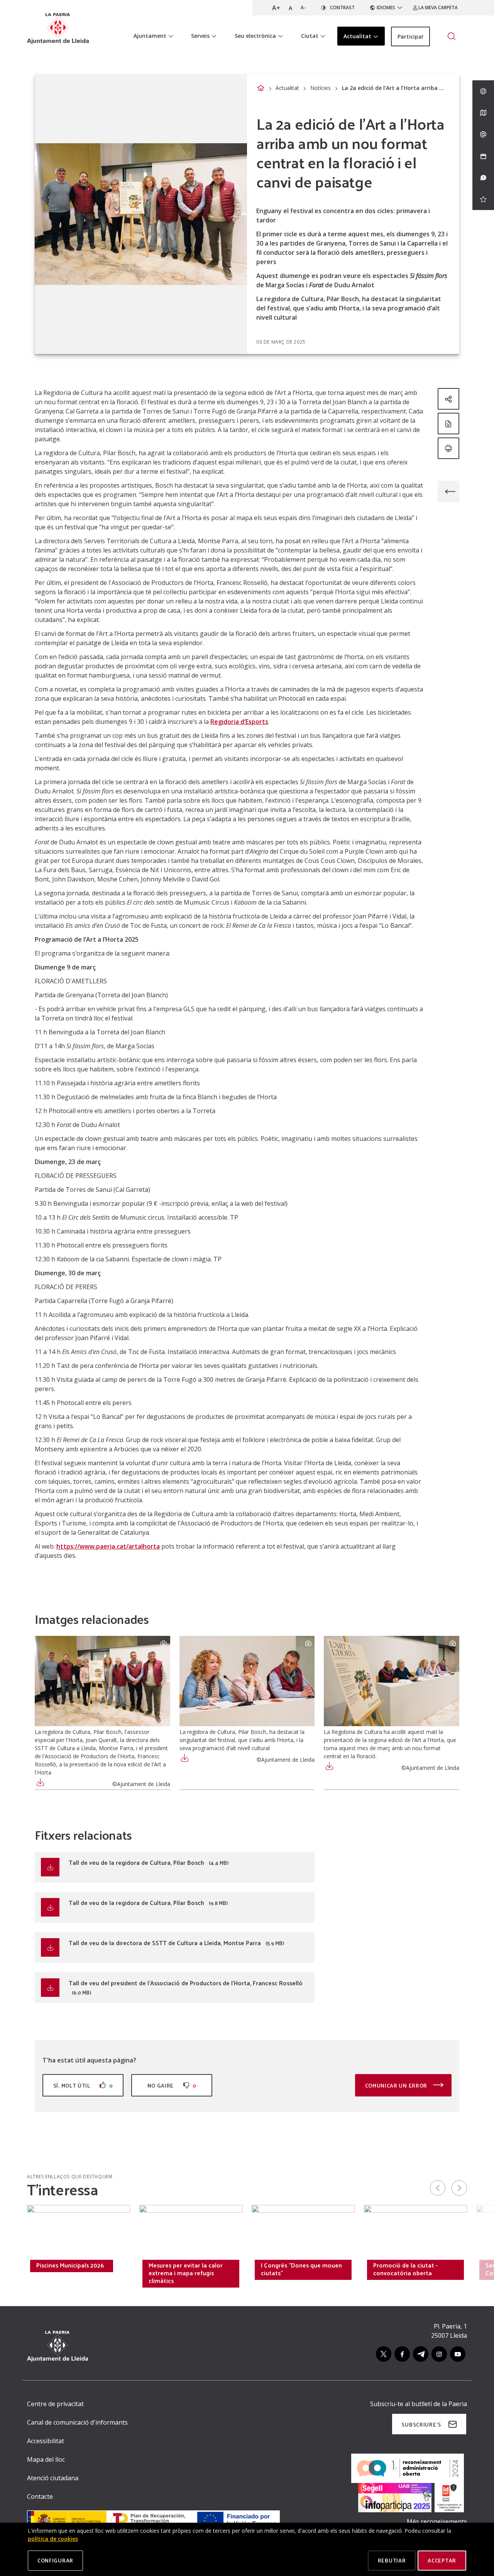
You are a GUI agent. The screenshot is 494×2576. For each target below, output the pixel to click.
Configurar (55, 2560)
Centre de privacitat (55, 2404)
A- (303, 8)
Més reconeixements (437, 2522)
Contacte (40, 2496)
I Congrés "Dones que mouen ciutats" (301, 2269)
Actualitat (287, 88)
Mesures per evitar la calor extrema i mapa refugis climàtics (186, 2273)
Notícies (321, 88)
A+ (276, 8)
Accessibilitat (46, 2441)
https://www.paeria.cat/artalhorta (108, 1546)
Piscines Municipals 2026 (70, 2265)
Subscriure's (421, 2424)
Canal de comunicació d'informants (77, 2422)
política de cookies (53, 2539)
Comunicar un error (397, 2085)
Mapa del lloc (46, 2459)
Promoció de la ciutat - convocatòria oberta (405, 2269)
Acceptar (442, 2560)
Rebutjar (392, 2560)
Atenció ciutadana (53, 2478)
